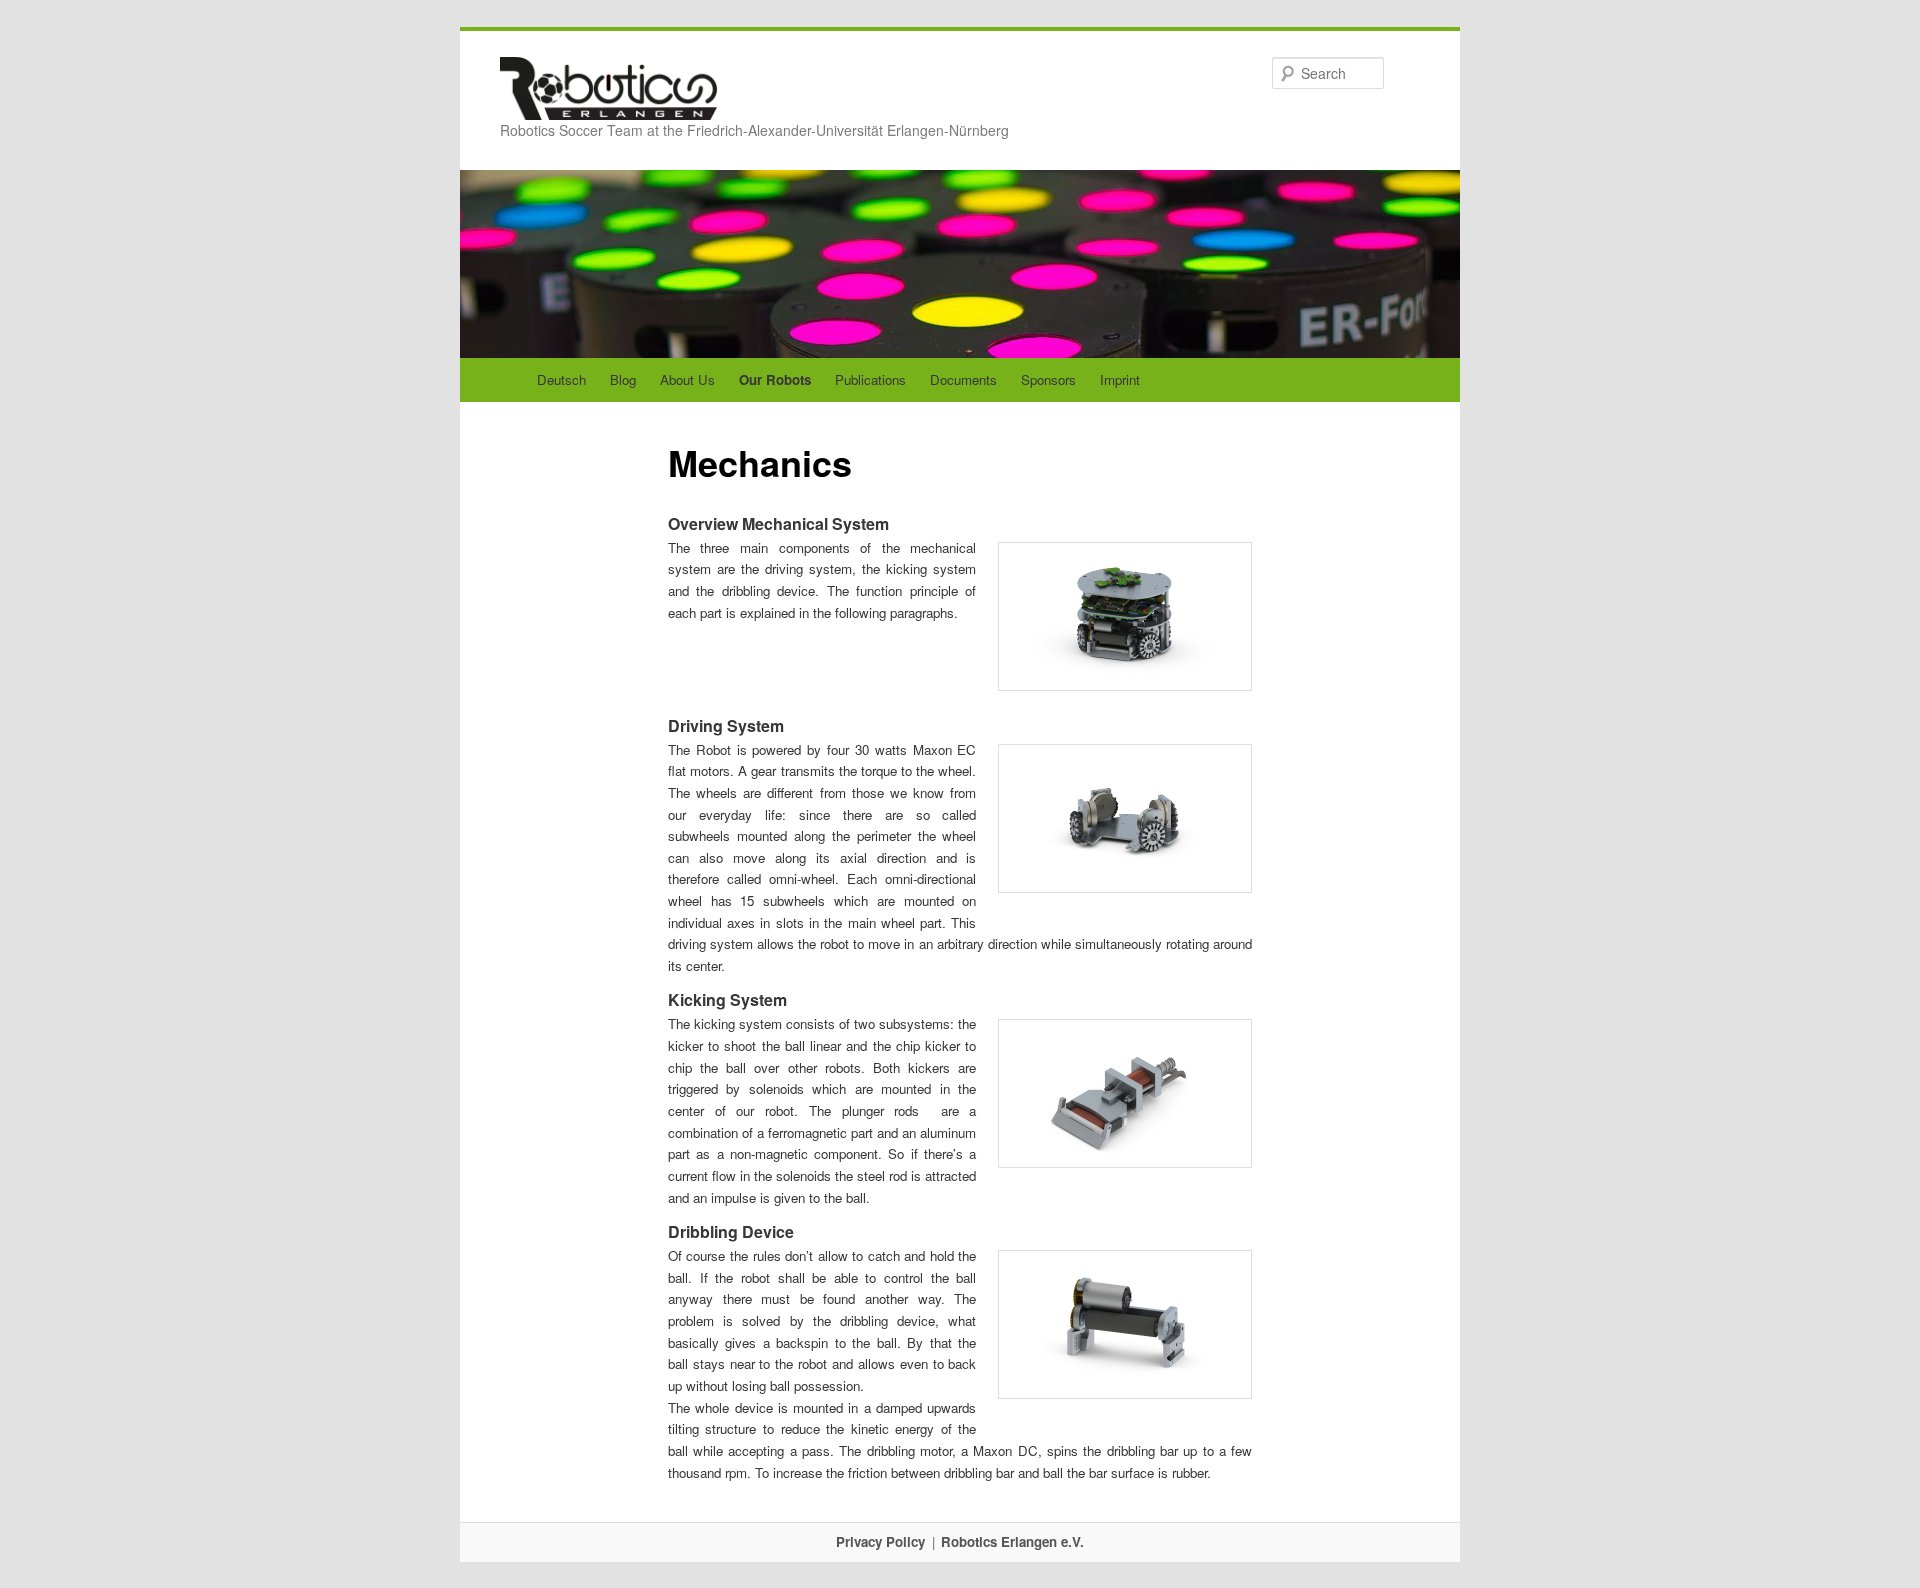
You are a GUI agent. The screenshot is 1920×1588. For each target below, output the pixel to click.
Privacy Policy (880, 1541)
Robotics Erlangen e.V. (1012, 1541)
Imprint (1120, 379)
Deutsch (561, 379)
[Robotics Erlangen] (608, 100)
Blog (623, 379)
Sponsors (1048, 379)
